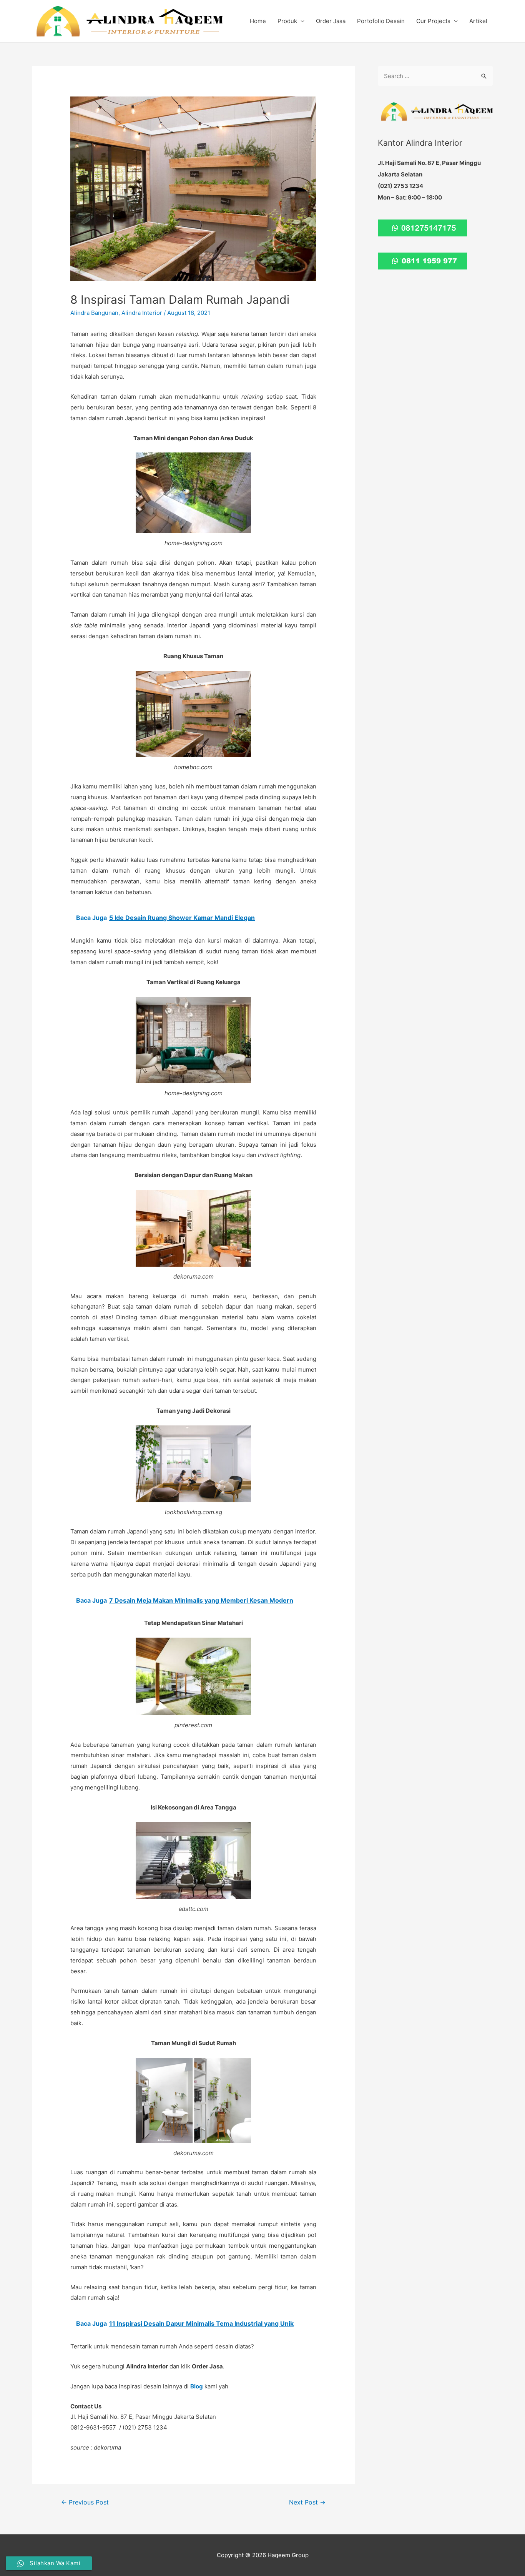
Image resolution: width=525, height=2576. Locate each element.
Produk (287, 21)
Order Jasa (331, 21)
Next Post (307, 2502)
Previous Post (85, 2502)
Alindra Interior (142, 313)
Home (258, 21)
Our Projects (433, 21)
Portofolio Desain (381, 21)
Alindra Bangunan (94, 313)
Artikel (478, 21)
